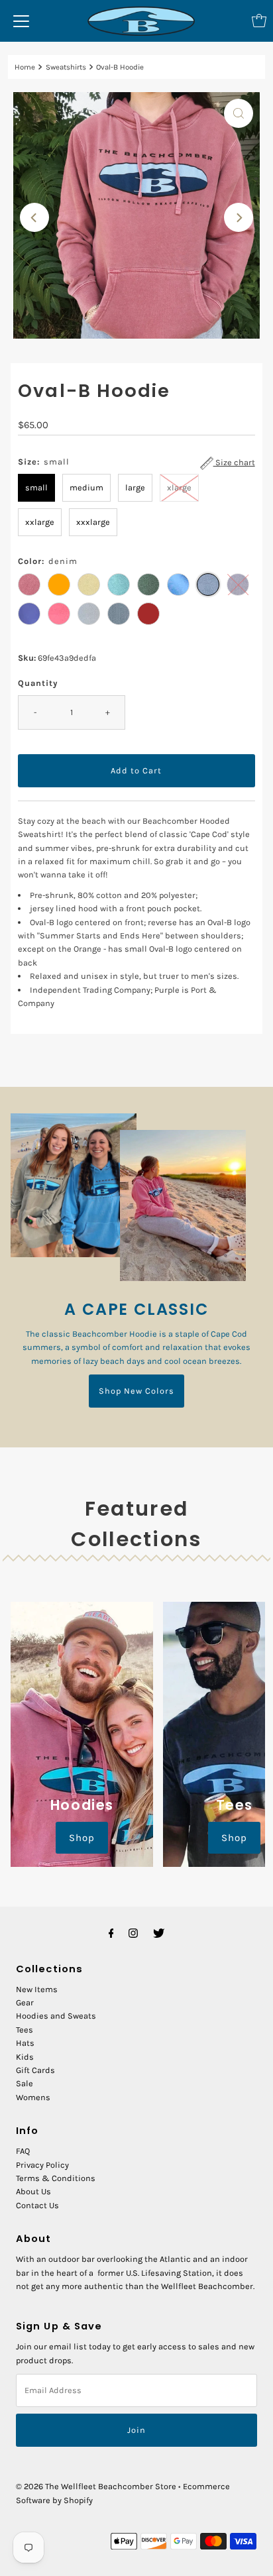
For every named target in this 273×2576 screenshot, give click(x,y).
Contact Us (37, 2205)
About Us (33, 2191)
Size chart (234, 462)
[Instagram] (133, 1933)
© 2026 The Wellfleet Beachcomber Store (96, 2486)
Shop (82, 1838)
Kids (25, 2057)
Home (25, 67)
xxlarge (40, 522)
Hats (25, 2043)
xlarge (179, 487)
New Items (37, 1989)
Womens (33, 2097)
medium (86, 487)
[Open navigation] (21, 21)
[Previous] (34, 217)
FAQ (23, 2151)
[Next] (239, 217)
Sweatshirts (66, 67)
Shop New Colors (136, 1391)
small (36, 487)
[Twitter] (159, 1933)
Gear (25, 2002)
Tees (25, 2030)
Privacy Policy (42, 2165)
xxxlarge (93, 522)
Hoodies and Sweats (56, 2016)
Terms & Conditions (56, 2178)
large (135, 487)
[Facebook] (111, 1933)
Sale (25, 2083)
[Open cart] (259, 21)
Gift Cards (35, 2070)
